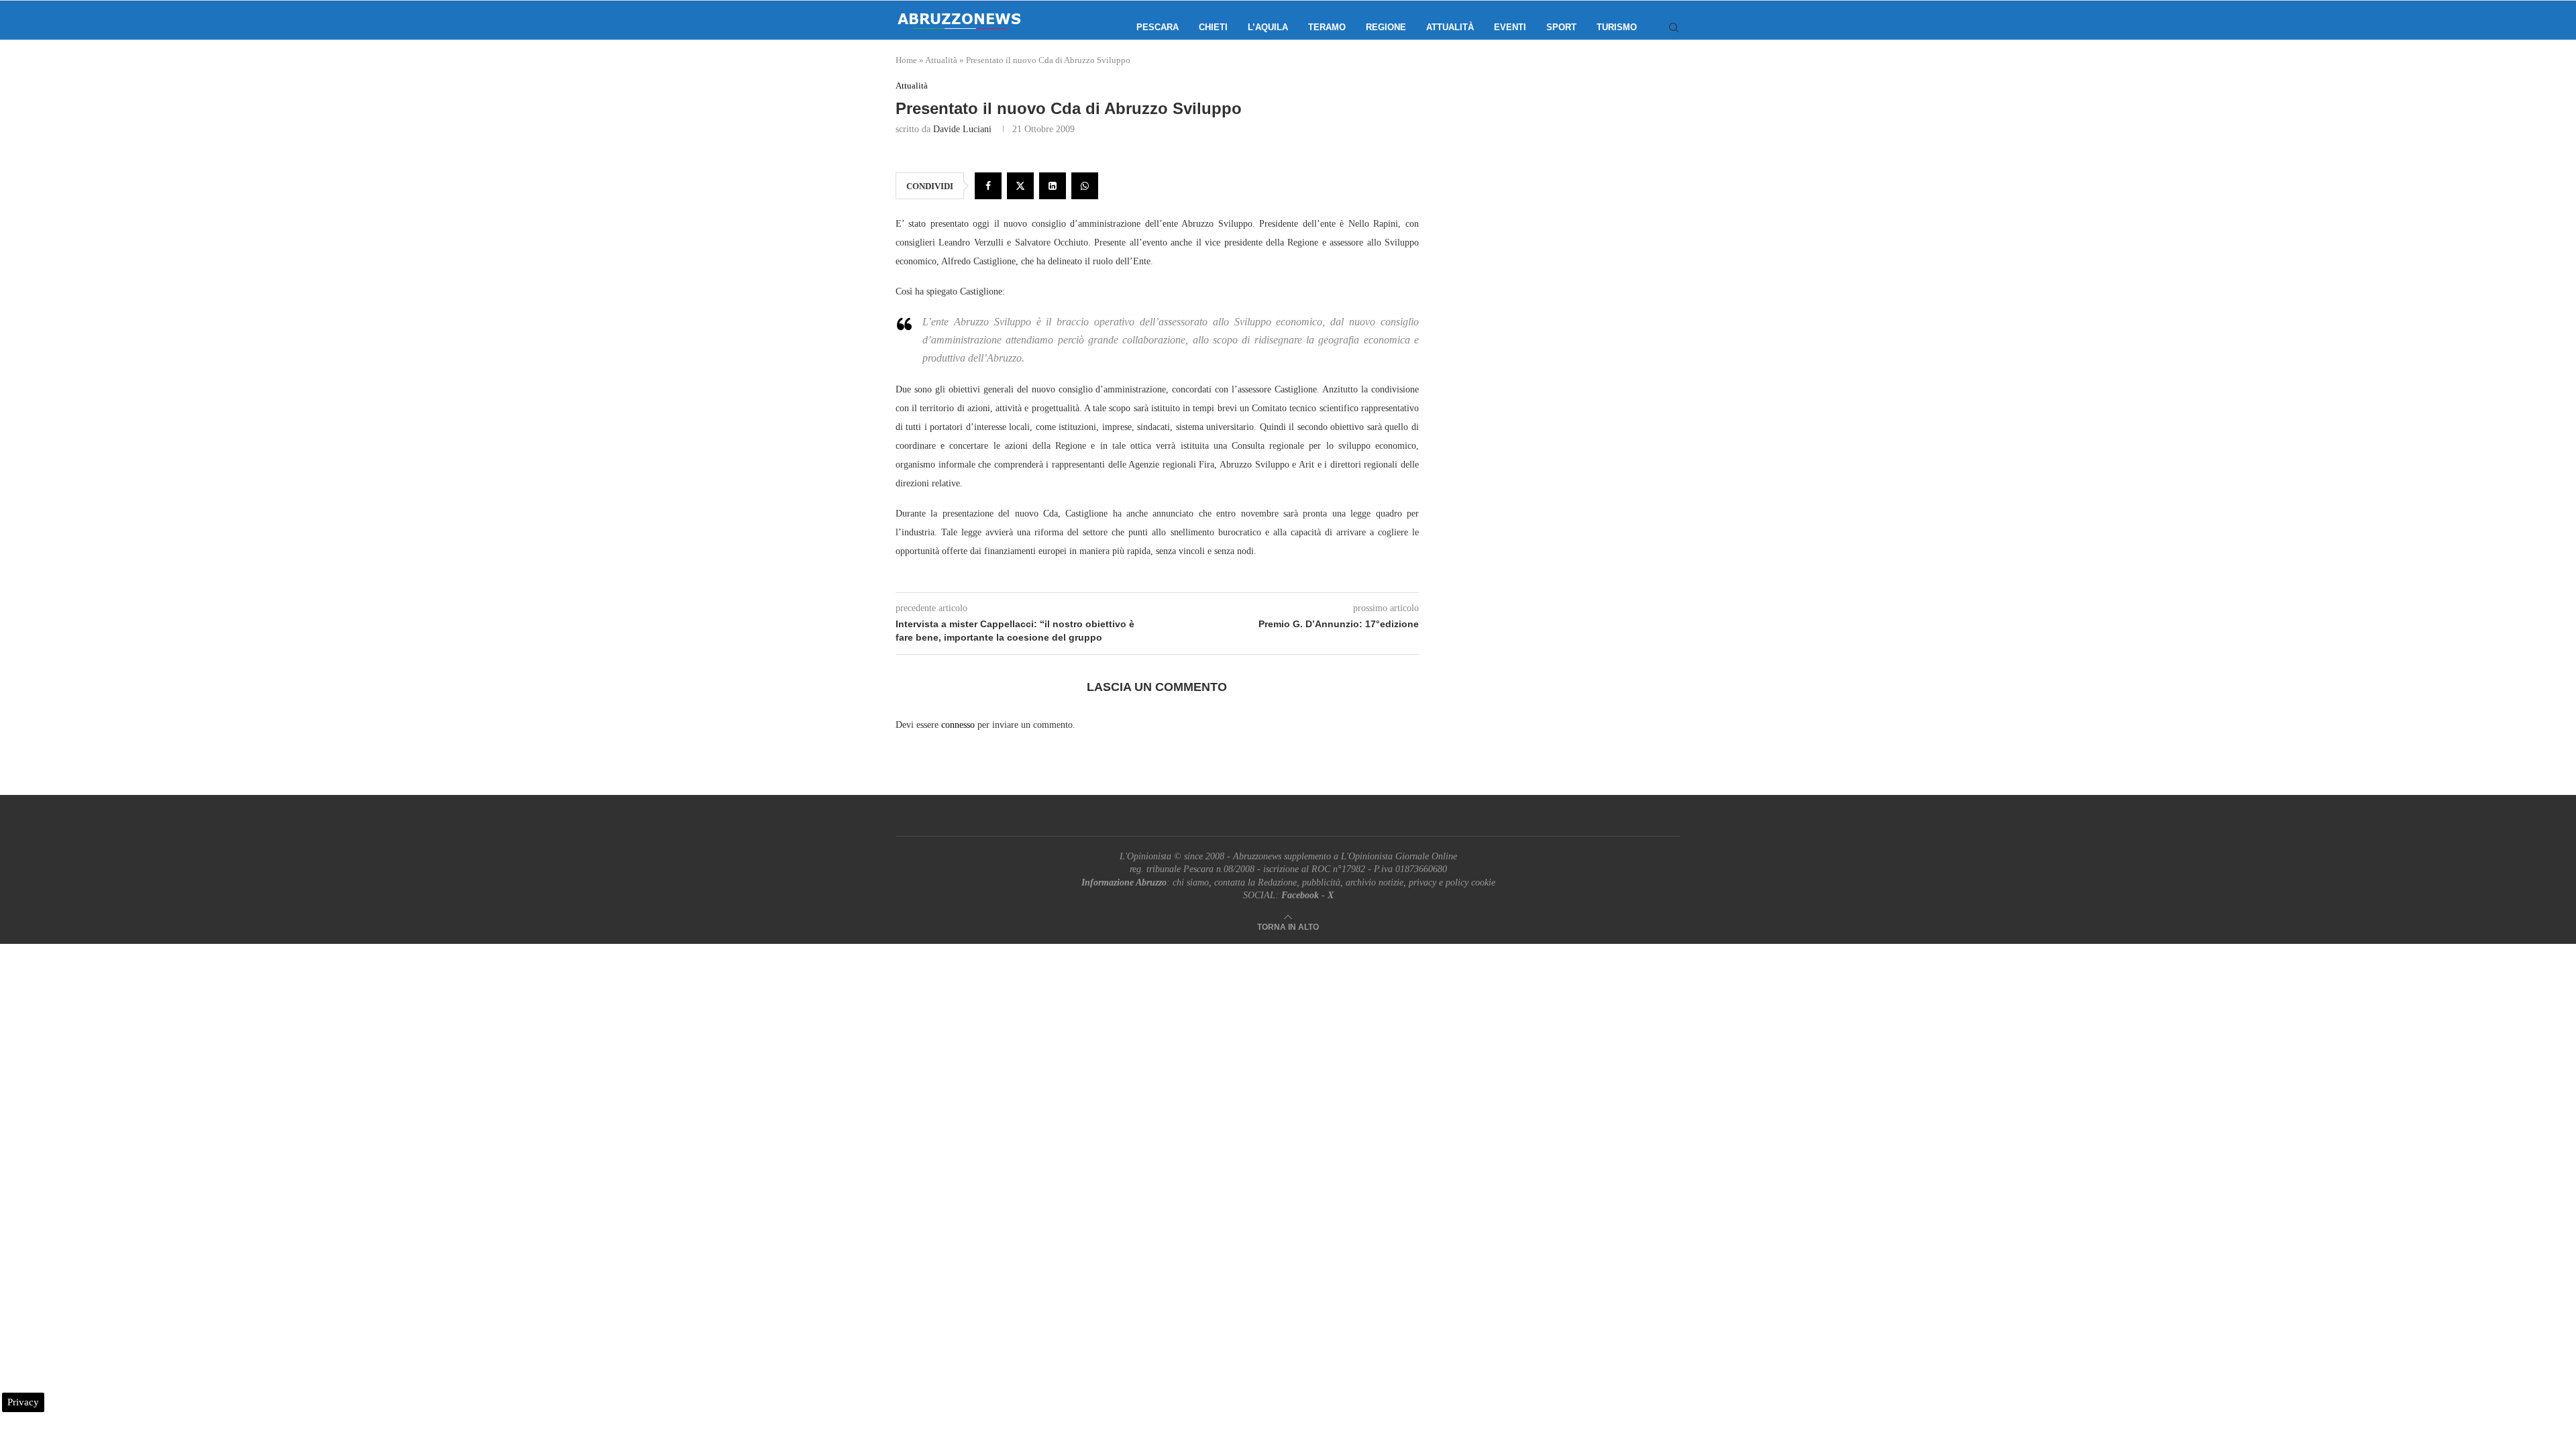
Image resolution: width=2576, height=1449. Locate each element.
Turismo (1617, 27)
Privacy (23, 1402)
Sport (1561, 27)
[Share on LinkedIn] (1053, 186)
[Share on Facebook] (988, 186)
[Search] (1674, 28)
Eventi (1510, 27)
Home (906, 60)
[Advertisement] (1566, 215)
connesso (958, 725)
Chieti (1213, 27)
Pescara (1158, 27)
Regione (1386, 27)
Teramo (1327, 27)
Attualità (1450, 27)
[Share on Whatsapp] (1085, 186)
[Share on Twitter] (1020, 186)
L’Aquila (1268, 27)
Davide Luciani (962, 129)
